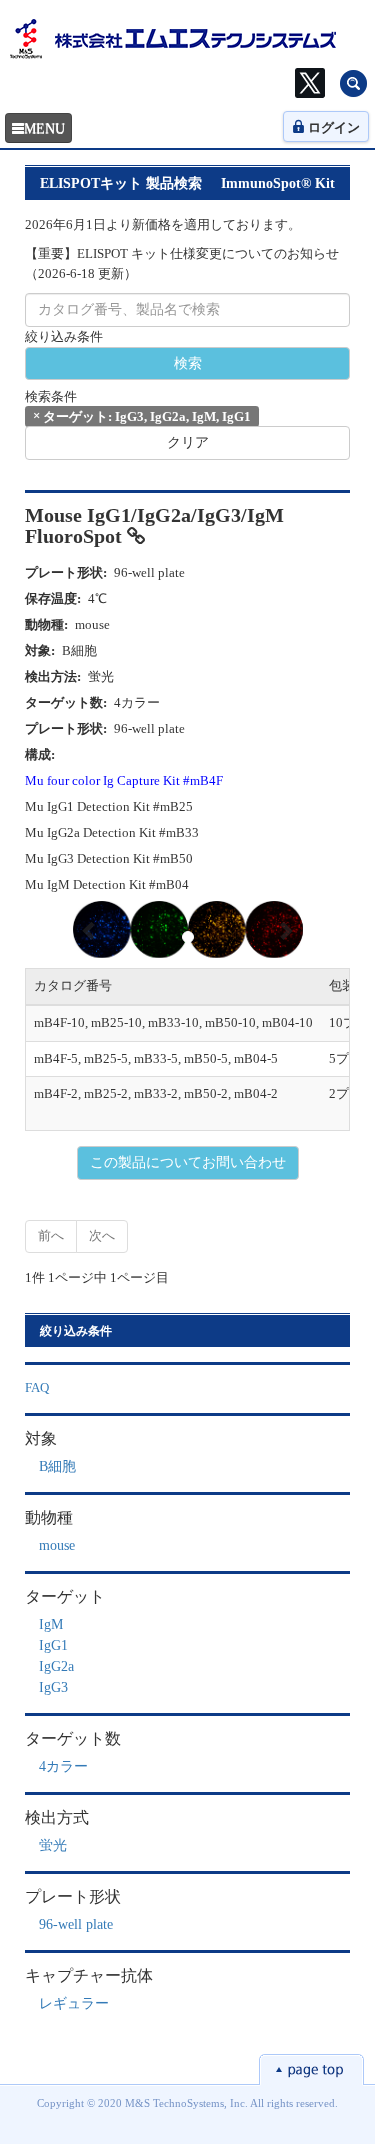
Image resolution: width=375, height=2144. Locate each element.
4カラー (63, 1766)
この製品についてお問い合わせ (188, 1162)
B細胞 (57, 1466)
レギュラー (74, 2003)
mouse (57, 1545)
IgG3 (53, 1687)
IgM (51, 1624)
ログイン (334, 127)
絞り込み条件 (64, 336)
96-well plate (76, 1924)
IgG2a (56, 1666)
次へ (102, 1235)
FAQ (37, 1387)
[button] (90, 930)
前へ (51, 1235)
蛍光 (53, 1845)
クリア (188, 442)
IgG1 (53, 1645)
